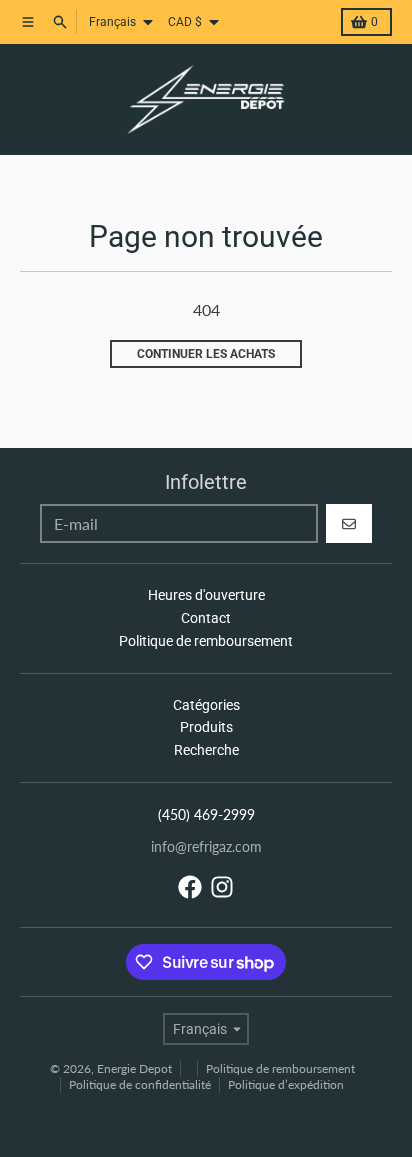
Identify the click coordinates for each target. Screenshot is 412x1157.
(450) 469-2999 (206, 814)
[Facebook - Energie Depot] (190, 887)
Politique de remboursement (280, 1068)
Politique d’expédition (286, 1084)
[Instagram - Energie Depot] (222, 887)
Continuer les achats (206, 354)
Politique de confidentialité (140, 1084)
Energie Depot (134, 1068)
